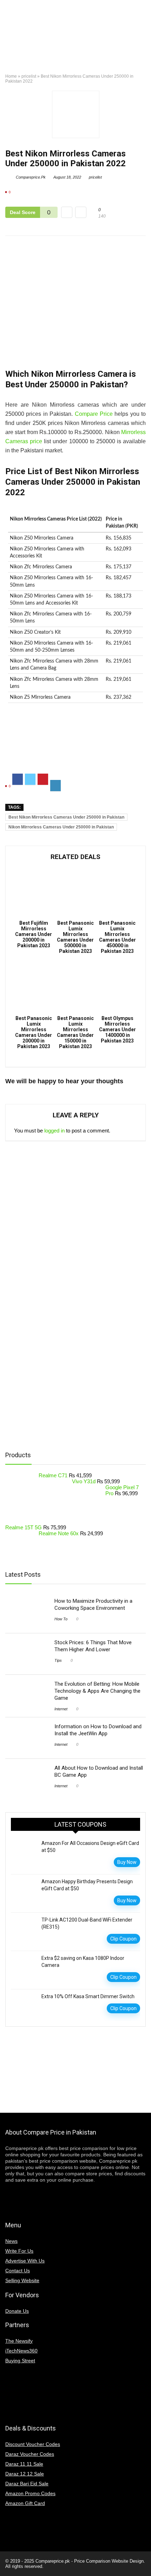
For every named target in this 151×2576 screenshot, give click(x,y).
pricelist (29, 76)
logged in (54, 1131)
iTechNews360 (21, 2351)
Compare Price (94, 414)
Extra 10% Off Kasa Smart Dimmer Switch (88, 1996)
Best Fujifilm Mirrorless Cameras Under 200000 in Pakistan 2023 (34, 934)
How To (61, 1619)
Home (11, 76)
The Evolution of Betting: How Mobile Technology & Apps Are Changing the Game (97, 1691)
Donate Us (17, 2311)
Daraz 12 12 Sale (25, 2474)
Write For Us (19, 2251)
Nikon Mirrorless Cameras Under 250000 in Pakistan (61, 827)
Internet (61, 1709)
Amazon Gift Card (25, 2503)
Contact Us (18, 2271)
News (11, 2241)
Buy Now (127, 1862)
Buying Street (20, 2361)
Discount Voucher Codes (33, 2444)
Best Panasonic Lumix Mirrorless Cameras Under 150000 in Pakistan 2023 (75, 1032)
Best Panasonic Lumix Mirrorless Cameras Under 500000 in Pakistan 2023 (75, 937)
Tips (58, 1660)
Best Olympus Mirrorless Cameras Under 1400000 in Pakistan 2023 (117, 1029)
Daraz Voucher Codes (30, 2454)
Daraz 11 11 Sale (24, 2464)
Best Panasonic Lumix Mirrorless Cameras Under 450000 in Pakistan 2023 (117, 937)
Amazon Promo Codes (30, 2493)
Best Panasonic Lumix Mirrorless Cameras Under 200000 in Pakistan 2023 (34, 1032)
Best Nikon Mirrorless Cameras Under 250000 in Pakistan (66, 817)
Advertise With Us (25, 2261)
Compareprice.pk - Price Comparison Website (82, 2561)
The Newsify (19, 2341)
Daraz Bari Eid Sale (27, 2484)
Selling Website (22, 2280)
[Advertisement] (75, 744)
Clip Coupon (123, 1939)
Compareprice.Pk (30, 177)
